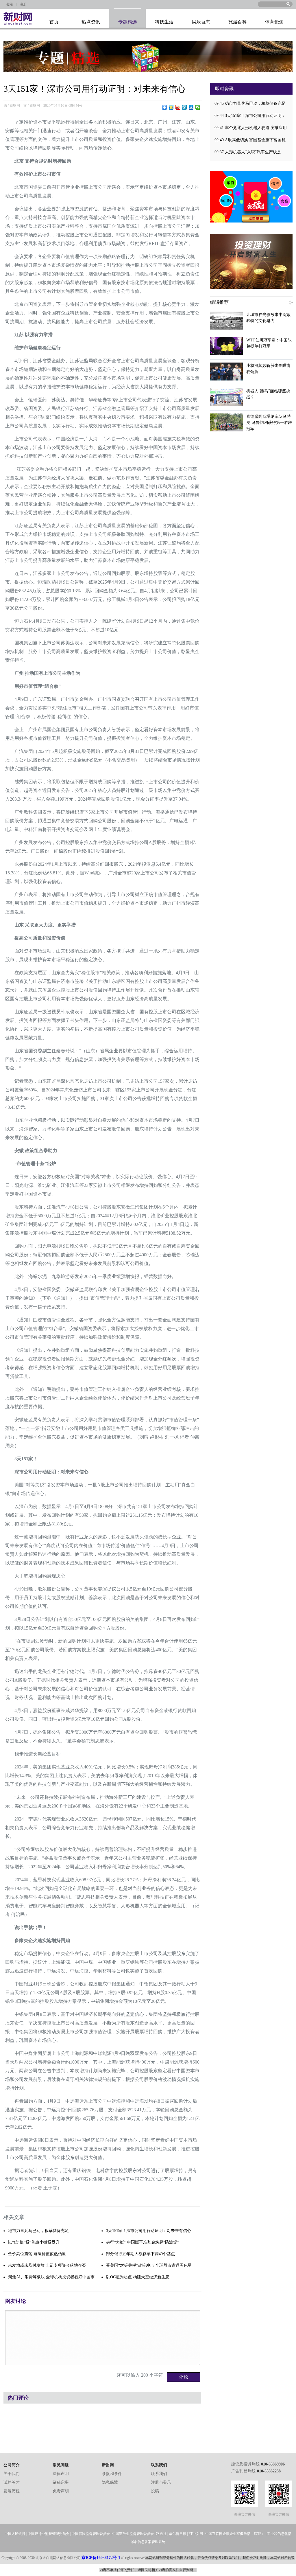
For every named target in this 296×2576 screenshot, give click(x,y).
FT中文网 (196, 2534)
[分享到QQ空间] (171, 107)
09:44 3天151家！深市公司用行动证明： (250, 116)
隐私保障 (110, 2482)
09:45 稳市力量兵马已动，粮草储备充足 (250, 103)
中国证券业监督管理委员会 (133, 2534)
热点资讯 (91, 22)
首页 (54, 22)
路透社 (161, 2534)
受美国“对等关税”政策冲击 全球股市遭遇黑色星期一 (149, 2267)
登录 (10, 4)
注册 (23, 4)
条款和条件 (112, 2474)
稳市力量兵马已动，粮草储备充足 (38, 2231)
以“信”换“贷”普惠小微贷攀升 (34, 2242)
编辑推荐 (219, 302)
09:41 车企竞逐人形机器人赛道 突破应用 (251, 128)
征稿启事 (61, 2482)
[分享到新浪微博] (178, 107)
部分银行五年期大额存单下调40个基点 (140, 2254)
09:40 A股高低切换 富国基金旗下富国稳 (250, 140)
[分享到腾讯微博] (185, 107)
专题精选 (127, 22)
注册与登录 (161, 2482)
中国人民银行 (15, 2534)
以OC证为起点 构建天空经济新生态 (138, 2277)
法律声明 (61, 2474)
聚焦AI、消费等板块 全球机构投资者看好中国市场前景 (51, 2279)
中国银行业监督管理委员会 (49, 2534)
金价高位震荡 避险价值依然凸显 (37, 2254)
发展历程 (12, 2491)
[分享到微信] (198, 107)
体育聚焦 (274, 22)
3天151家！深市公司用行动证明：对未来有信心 (149, 2231)
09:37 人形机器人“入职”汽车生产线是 (248, 152)
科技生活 (164, 22)
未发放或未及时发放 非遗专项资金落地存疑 (47, 2265)
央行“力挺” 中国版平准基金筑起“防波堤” (143, 2242)
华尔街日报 (177, 2534)
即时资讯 (224, 89)
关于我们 (12, 2474)
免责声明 (61, 2491)
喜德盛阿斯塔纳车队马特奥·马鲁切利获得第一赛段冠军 (269, 423)
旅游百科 (238, 22)
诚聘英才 (12, 2482)
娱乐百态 (201, 22)
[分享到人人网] (191, 107)
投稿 (155, 2491)
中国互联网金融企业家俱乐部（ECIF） (235, 2534)
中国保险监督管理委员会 (91, 2534)
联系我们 (159, 2474)
